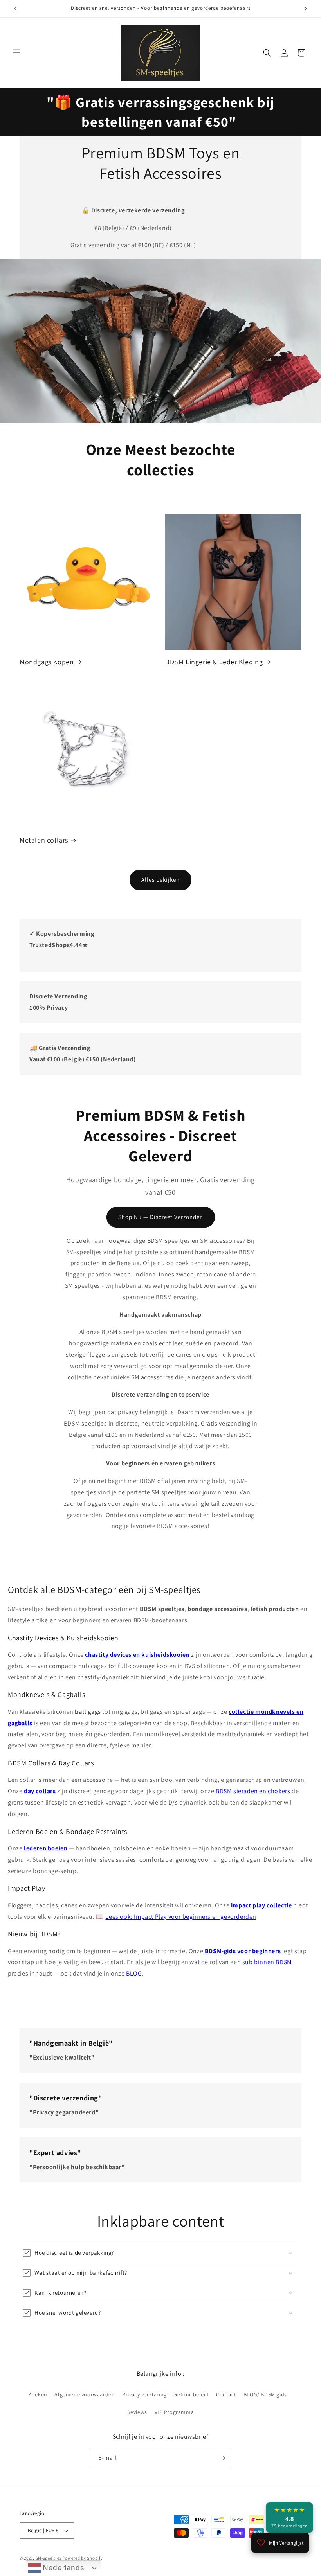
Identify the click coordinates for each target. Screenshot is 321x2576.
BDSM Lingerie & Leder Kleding (214, 662)
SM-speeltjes (49, 2558)
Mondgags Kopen (47, 662)
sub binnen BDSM (267, 1962)
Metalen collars (44, 840)
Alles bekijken (160, 880)
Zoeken (38, 2394)
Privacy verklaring (144, 2394)
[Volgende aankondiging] (306, 9)
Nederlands (63, 2568)
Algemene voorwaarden (85, 2394)
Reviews (137, 2412)
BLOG (134, 1973)
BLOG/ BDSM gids (265, 2394)
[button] (16, 53)
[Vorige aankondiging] (15, 9)
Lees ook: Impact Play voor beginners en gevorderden (181, 1916)
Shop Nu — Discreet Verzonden (161, 1217)
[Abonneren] (222, 2458)
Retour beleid (192, 2394)
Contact (226, 2394)
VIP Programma (174, 2412)
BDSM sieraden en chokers (253, 1791)
